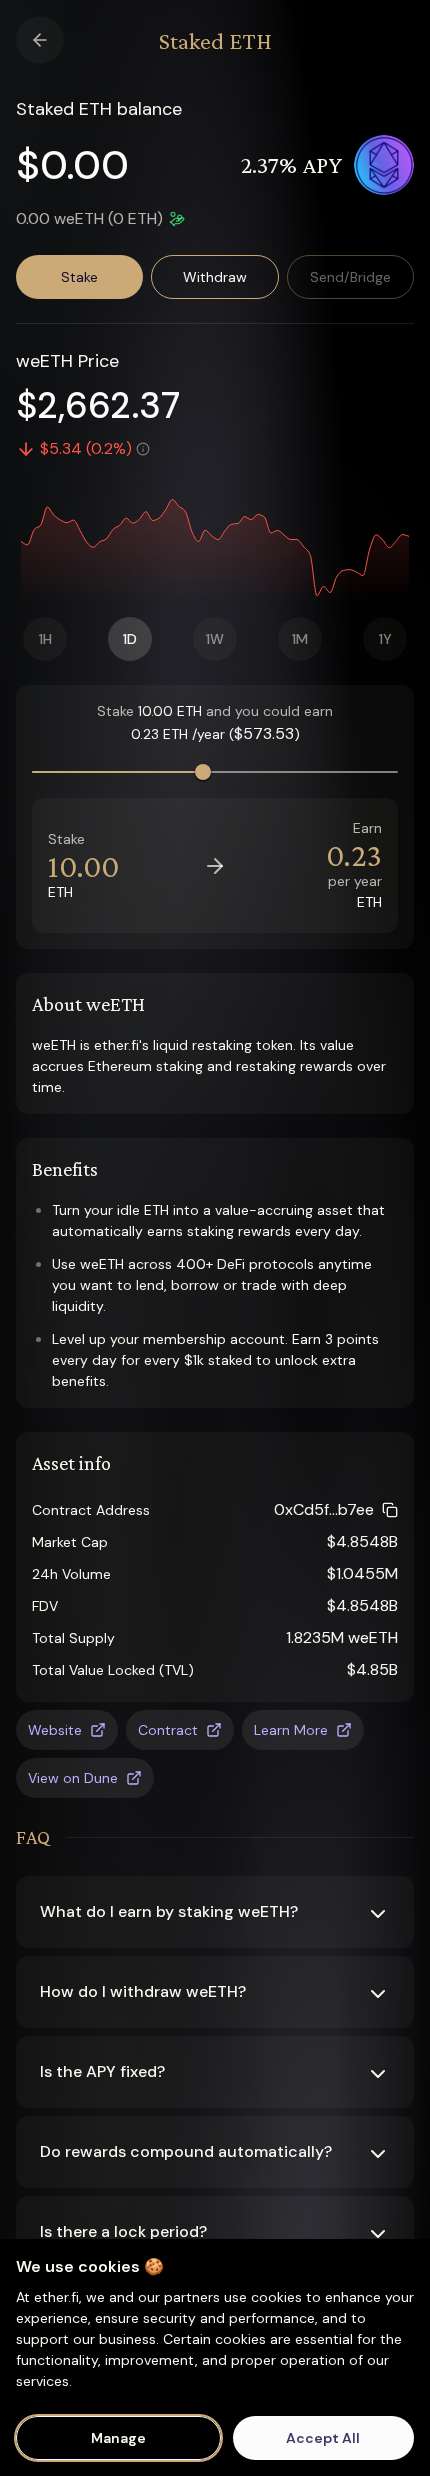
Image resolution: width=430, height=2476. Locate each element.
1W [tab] (215, 639)
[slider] (203, 772)
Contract (168, 1730)
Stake (79, 277)
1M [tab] (300, 639)
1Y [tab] (385, 639)
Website (55, 1730)
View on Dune (73, 1778)
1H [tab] (45, 639)
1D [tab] (130, 639)
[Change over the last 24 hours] (143, 449)
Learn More (291, 1730)
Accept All (323, 2438)
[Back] (40, 40)
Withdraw (215, 277)
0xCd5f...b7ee (324, 1509)
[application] (215, 545)
